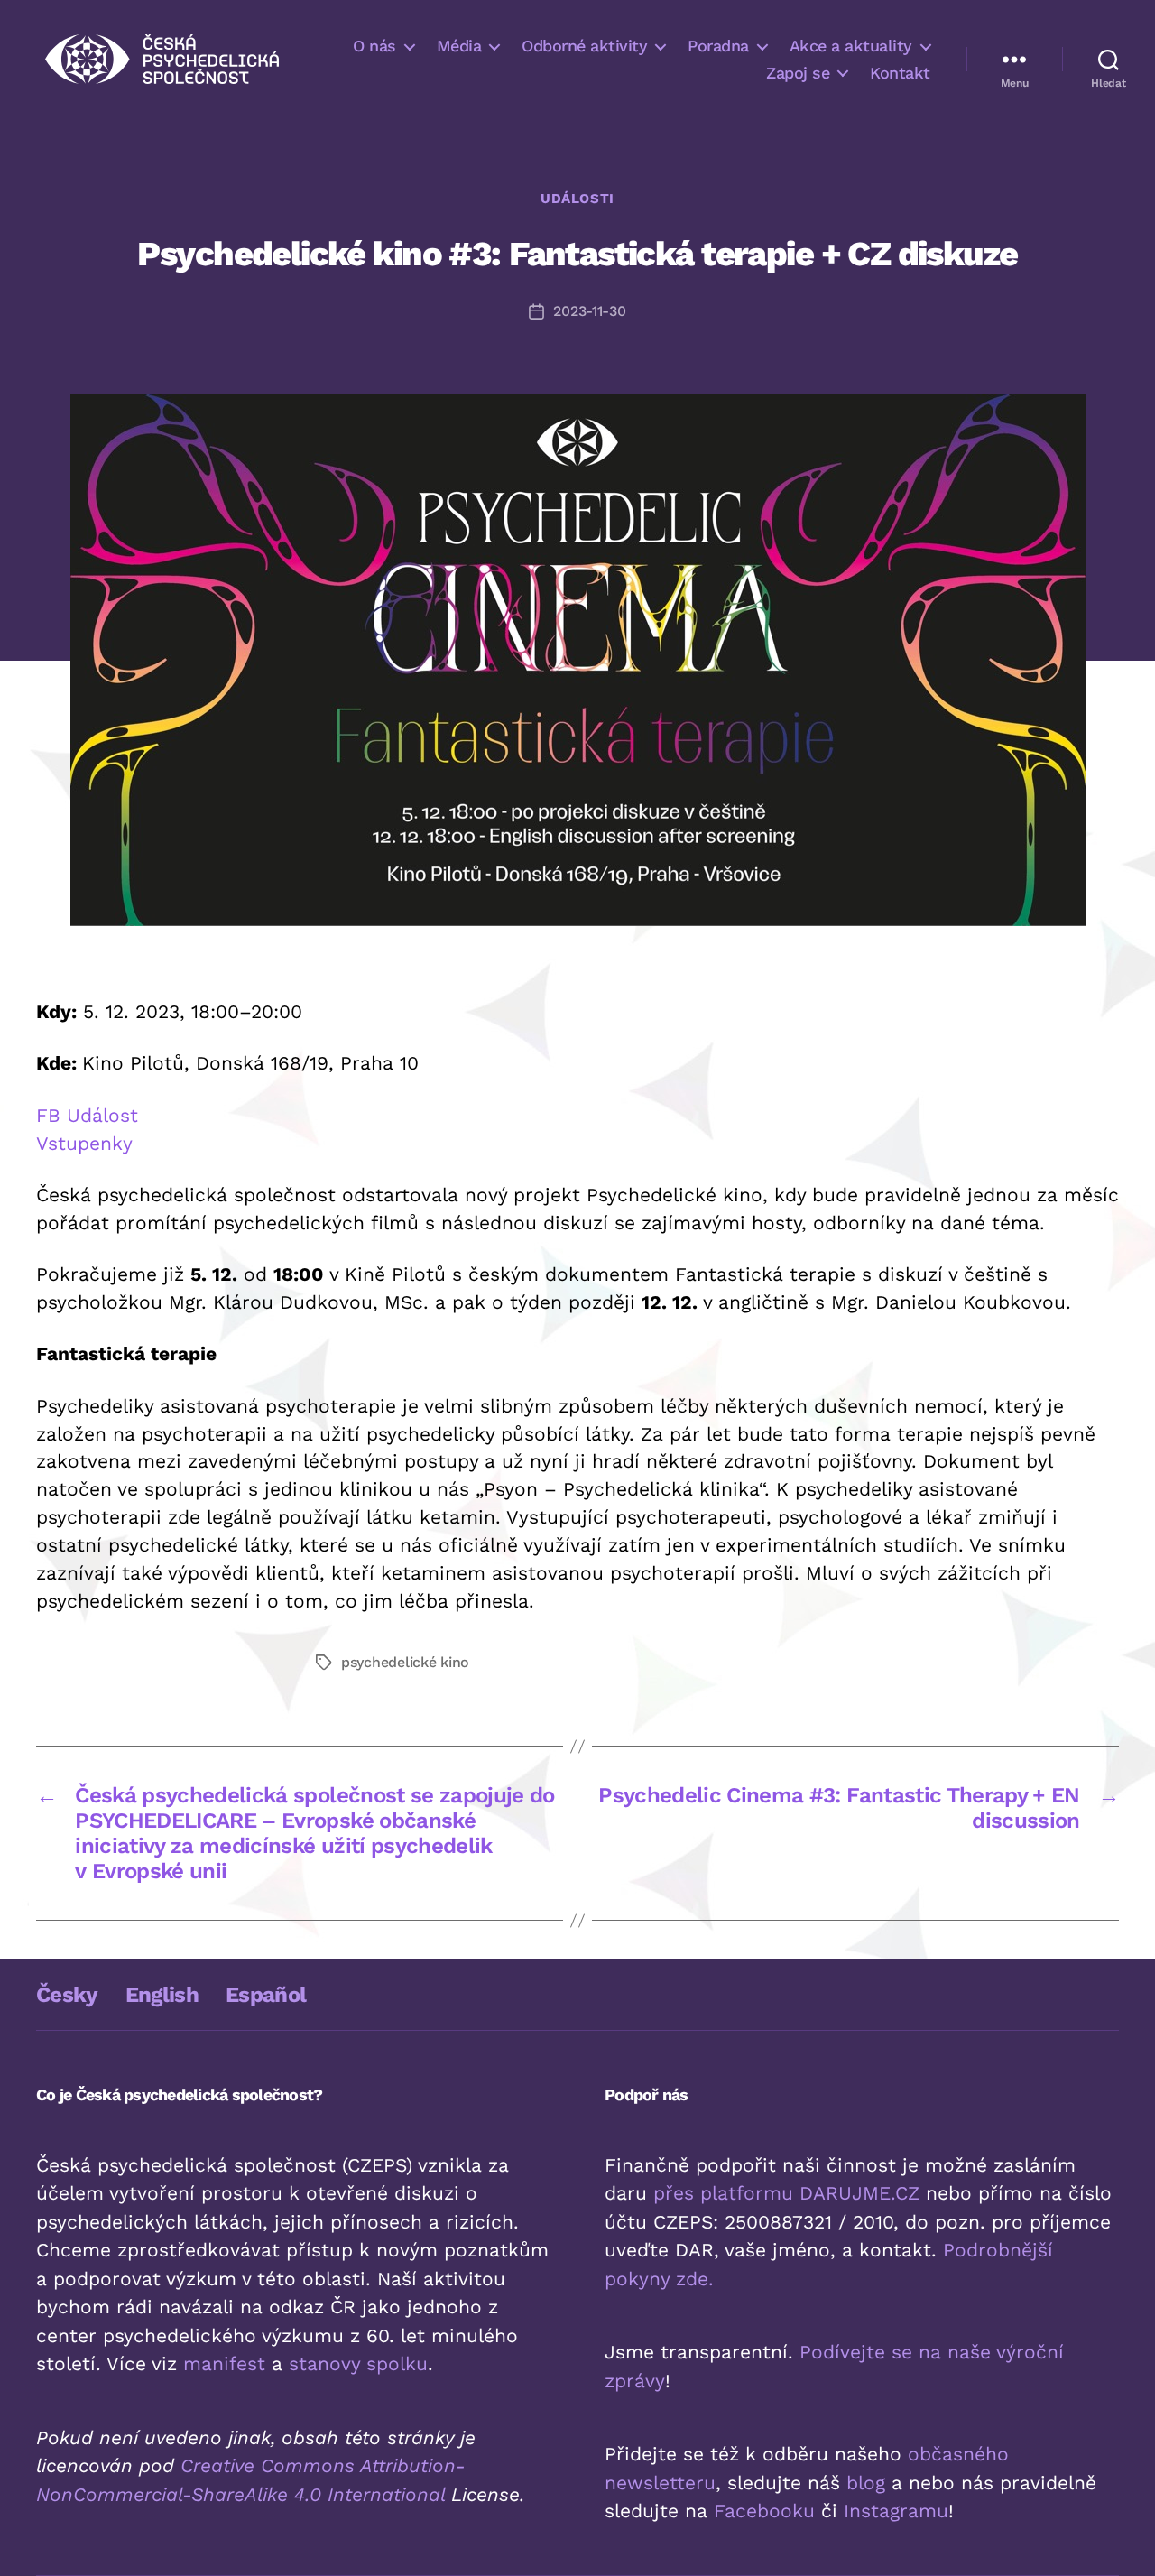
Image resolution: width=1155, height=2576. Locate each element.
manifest (224, 2363)
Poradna (718, 46)
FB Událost (87, 1115)
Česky (67, 1995)
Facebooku (764, 2511)
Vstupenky (84, 1143)
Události (577, 199)
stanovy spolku (358, 2363)
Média (459, 46)
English (162, 1995)
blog (866, 2483)
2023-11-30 (589, 311)
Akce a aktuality (851, 46)
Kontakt (900, 73)
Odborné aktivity (584, 46)
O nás (374, 46)
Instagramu (896, 2511)
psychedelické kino (405, 1662)
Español (266, 1995)
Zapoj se (798, 73)
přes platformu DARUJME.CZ (786, 2193)
